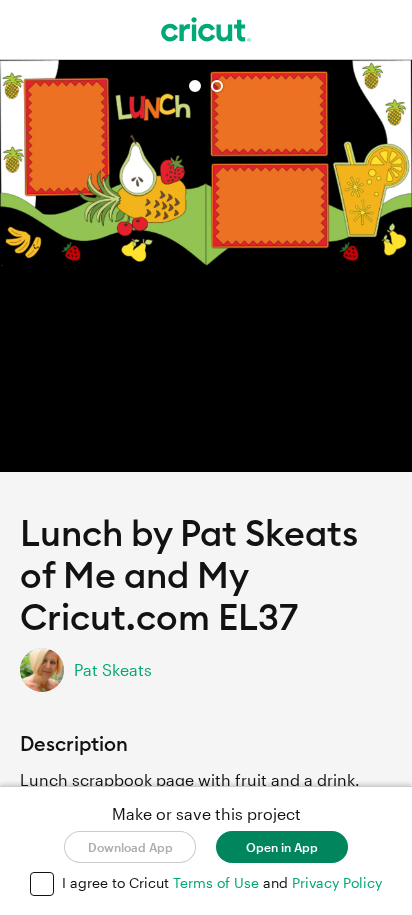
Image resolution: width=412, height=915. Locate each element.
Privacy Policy (337, 882)
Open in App (282, 847)
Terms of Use (218, 882)
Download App (130, 847)
